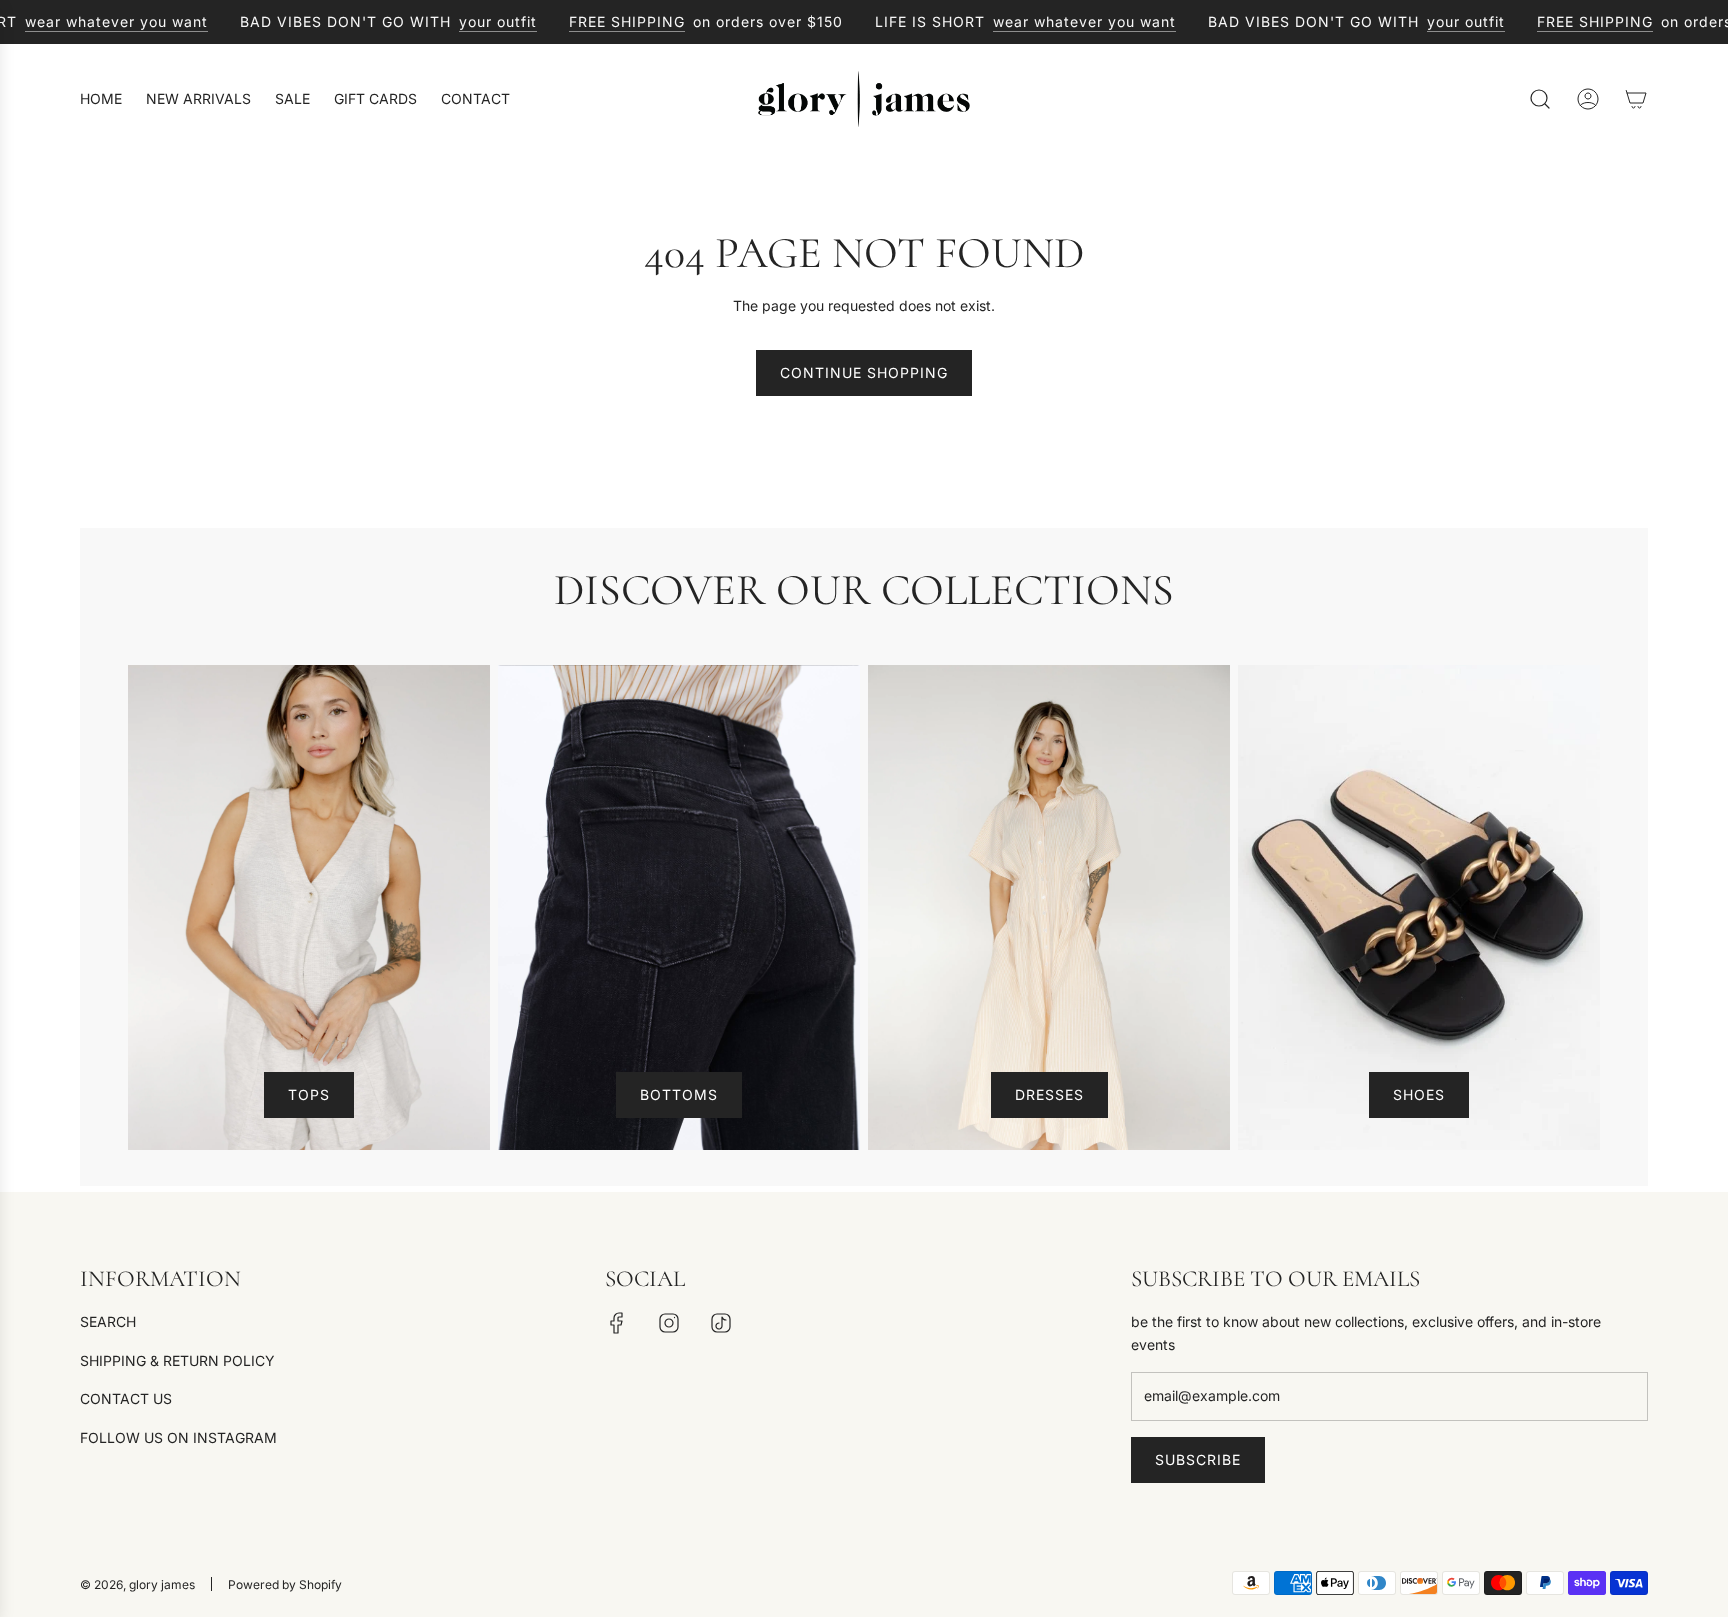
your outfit (473, 21)
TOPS (309, 1094)
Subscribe (1198, 1459)
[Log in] (1588, 99)
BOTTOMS (679, 1094)
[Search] (1540, 99)
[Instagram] (669, 1323)
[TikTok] (721, 1323)
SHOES (1419, 1094)
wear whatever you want (91, 21)
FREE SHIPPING (602, 21)
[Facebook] (617, 1323)
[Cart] (1636, 99)
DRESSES (1049, 1094)
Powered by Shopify (285, 1584)
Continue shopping (864, 372)
